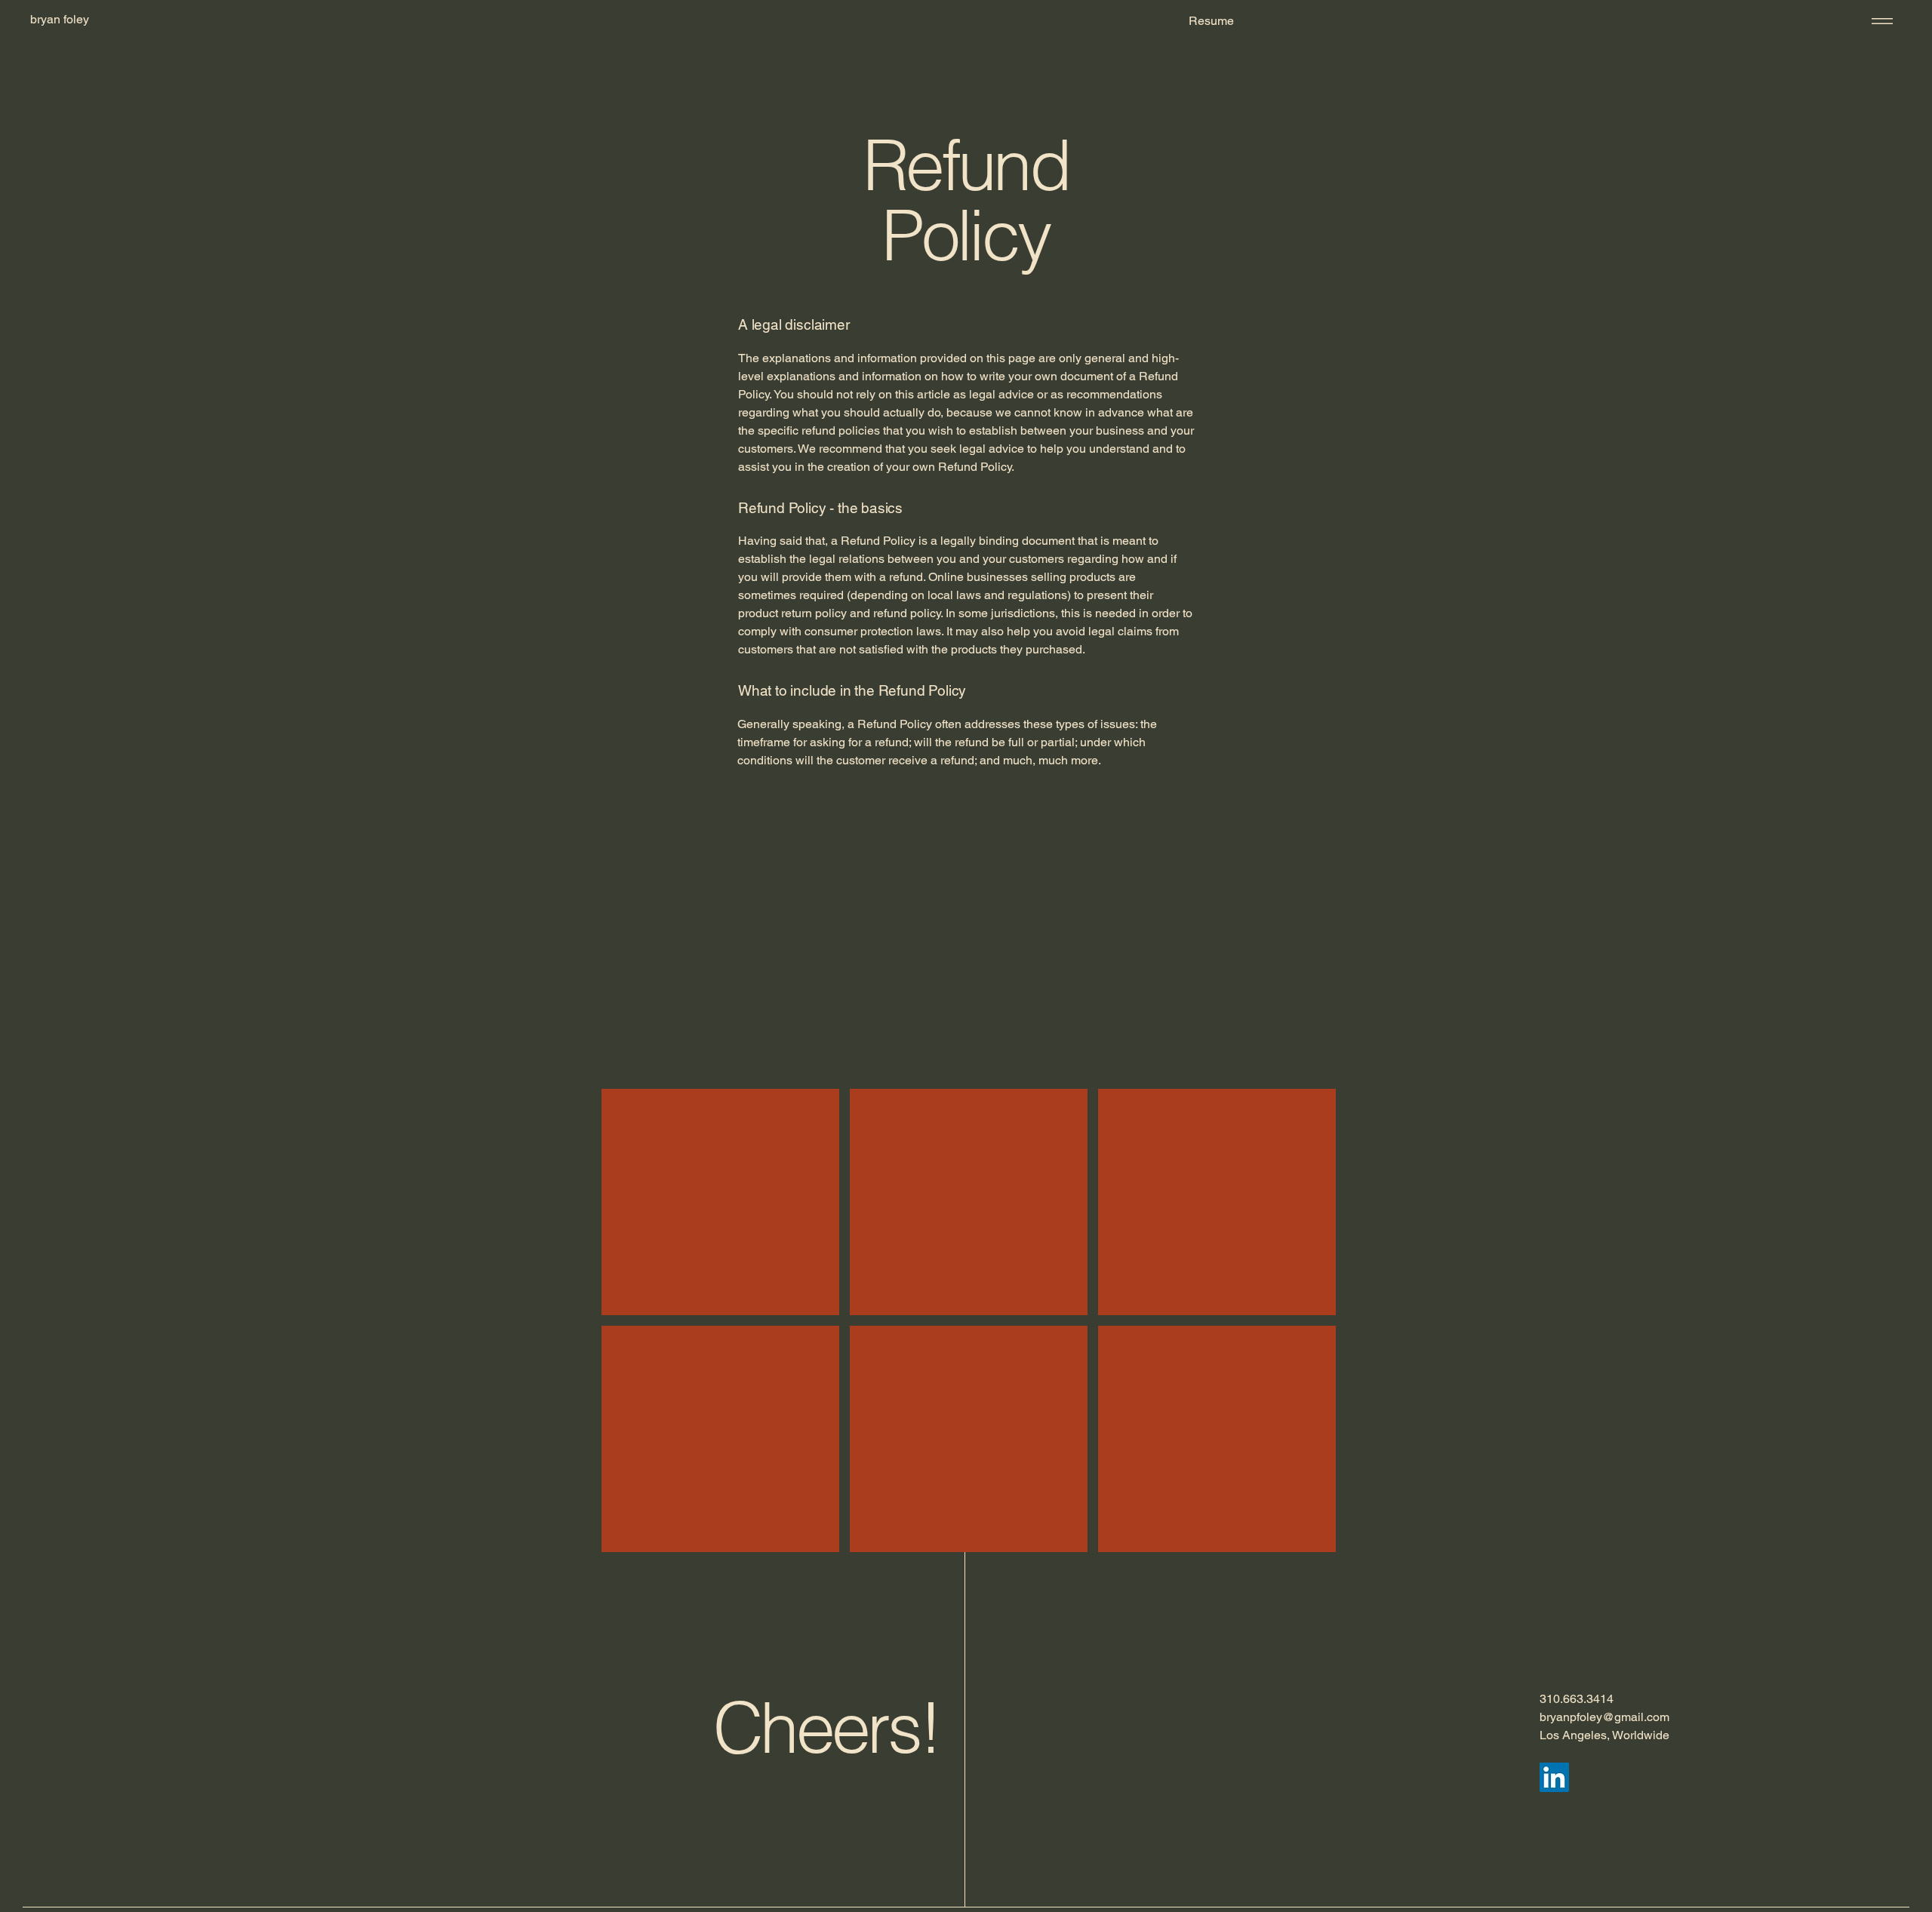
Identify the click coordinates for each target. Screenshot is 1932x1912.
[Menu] (1880, 21)
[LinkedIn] (1554, 1777)
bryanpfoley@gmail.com (1604, 1717)
